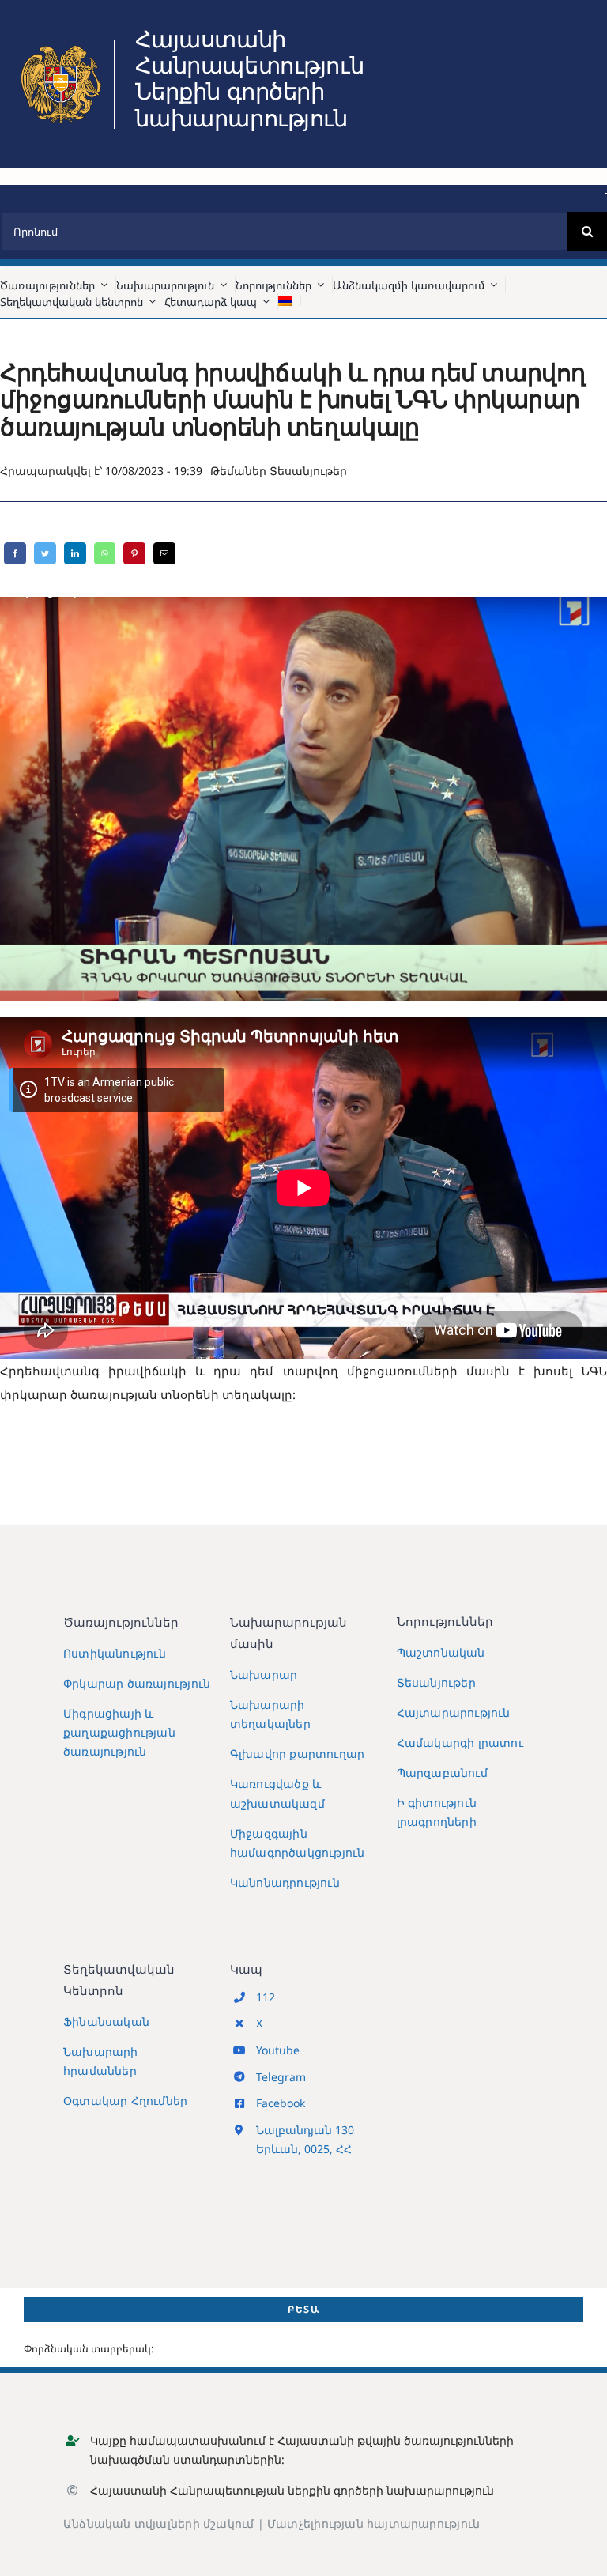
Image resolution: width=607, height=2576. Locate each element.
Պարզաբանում (442, 1773)
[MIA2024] (61, 45)
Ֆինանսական (106, 2022)
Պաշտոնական (441, 1652)
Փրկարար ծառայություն (137, 1683)
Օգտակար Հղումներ (125, 2101)
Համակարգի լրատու (460, 1742)
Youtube (278, 2050)
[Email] (164, 553)
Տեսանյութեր (308, 471)
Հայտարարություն (454, 1712)
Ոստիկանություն (115, 1653)
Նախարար (264, 1675)
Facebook (281, 2103)
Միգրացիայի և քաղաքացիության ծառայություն (119, 1732)
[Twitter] (45, 553)
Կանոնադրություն (285, 1882)
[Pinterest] (134, 553)
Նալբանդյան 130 (305, 2130)
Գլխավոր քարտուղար (298, 1754)
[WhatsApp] (105, 553)
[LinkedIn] (75, 553)
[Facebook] (15, 553)
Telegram (281, 2077)
